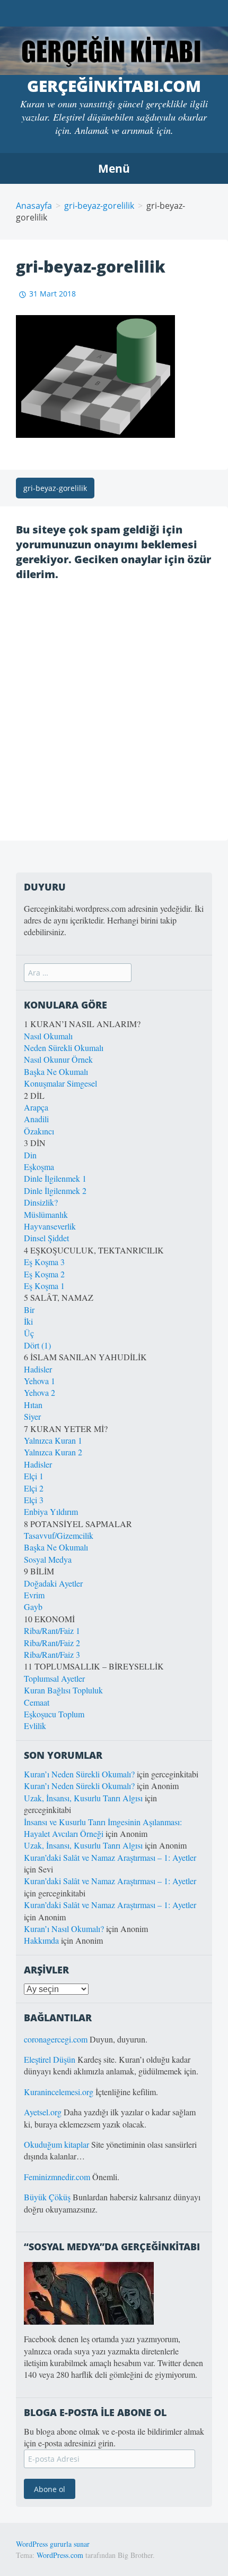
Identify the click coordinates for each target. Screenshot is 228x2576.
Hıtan (33, 1405)
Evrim (34, 1595)
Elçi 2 (34, 1488)
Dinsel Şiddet (46, 1238)
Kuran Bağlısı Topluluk (63, 1690)
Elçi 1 (34, 1476)
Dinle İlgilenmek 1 (55, 1178)
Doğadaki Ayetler (53, 1583)
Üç (29, 1333)
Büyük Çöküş (47, 2197)
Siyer (32, 1416)
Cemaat (37, 1702)
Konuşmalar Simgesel (60, 1083)
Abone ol (50, 2489)
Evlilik (35, 1726)
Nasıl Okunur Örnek (58, 1059)
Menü (114, 168)
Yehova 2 (40, 1392)
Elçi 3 (34, 1500)
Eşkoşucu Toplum (54, 1714)
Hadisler (38, 1369)
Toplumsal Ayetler (54, 1678)
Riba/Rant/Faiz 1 (52, 1630)
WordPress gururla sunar (53, 2544)
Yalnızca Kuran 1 (53, 1440)
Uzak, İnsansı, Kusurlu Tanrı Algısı (83, 1798)
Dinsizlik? (41, 1202)
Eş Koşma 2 (44, 1274)
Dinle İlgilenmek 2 (55, 1190)
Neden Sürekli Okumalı (64, 1048)
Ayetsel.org (43, 2112)
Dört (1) (37, 1345)
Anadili (36, 1119)
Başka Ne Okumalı (56, 1071)
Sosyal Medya (48, 1559)
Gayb (33, 1607)
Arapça (36, 1107)
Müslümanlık (46, 1214)
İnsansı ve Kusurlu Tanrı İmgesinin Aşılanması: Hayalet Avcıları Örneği (103, 1828)
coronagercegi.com (56, 2039)
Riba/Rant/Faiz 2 (52, 1643)
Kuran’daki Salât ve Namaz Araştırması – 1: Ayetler (110, 1857)
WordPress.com (60, 2555)
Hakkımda (41, 1940)
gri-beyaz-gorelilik (99, 206)
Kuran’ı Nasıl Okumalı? (64, 1929)
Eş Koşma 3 (44, 1262)
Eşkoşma (39, 1167)
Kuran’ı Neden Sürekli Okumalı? (79, 1774)
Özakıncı (39, 1131)
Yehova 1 (40, 1381)
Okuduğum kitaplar (56, 2144)
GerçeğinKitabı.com (114, 86)
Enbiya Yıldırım (51, 1511)
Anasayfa (34, 206)
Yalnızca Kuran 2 (53, 1452)
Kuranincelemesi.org (59, 2092)
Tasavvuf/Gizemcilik (59, 1535)
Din (30, 1155)
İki (28, 1321)
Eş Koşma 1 (44, 1286)
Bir (29, 1310)
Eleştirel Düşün (50, 2059)
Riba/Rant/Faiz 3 (52, 1654)
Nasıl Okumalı (48, 1036)
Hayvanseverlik (50, 1226)
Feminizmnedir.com (58, 2177)
